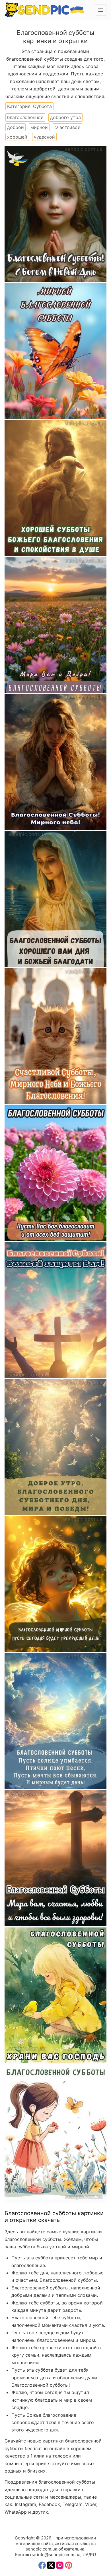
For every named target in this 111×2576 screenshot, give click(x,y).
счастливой (67, 127)
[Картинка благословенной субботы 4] (56, 1721)
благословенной (25, 117)
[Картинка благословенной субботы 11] (56, 762)
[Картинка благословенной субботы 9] (56, 1036)
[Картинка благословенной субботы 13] (56, 488)
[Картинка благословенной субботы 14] (56, 351)
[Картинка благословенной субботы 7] (56, 1310)
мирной (39, 127)
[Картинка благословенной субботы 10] (56, 899)
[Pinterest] (69, 2565)
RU (93, 2555)
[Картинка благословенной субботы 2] (56, 1995)
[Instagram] (60, 2565)
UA (86, 2555)
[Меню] (101, 10)
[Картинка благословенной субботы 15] (56, 214)
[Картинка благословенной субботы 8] (56, 1173)
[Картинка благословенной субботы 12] (56, 625)
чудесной (44, 137)
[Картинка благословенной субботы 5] (56, 1447)
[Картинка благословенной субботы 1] (56, 2132)
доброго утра (65, 117)
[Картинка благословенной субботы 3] (56, 1858)
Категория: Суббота (29, 106)
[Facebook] (42, 2565)
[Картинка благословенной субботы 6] (56, 1584)
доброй (16, 127)
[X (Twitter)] (51, 2565)
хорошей (17, 137)
